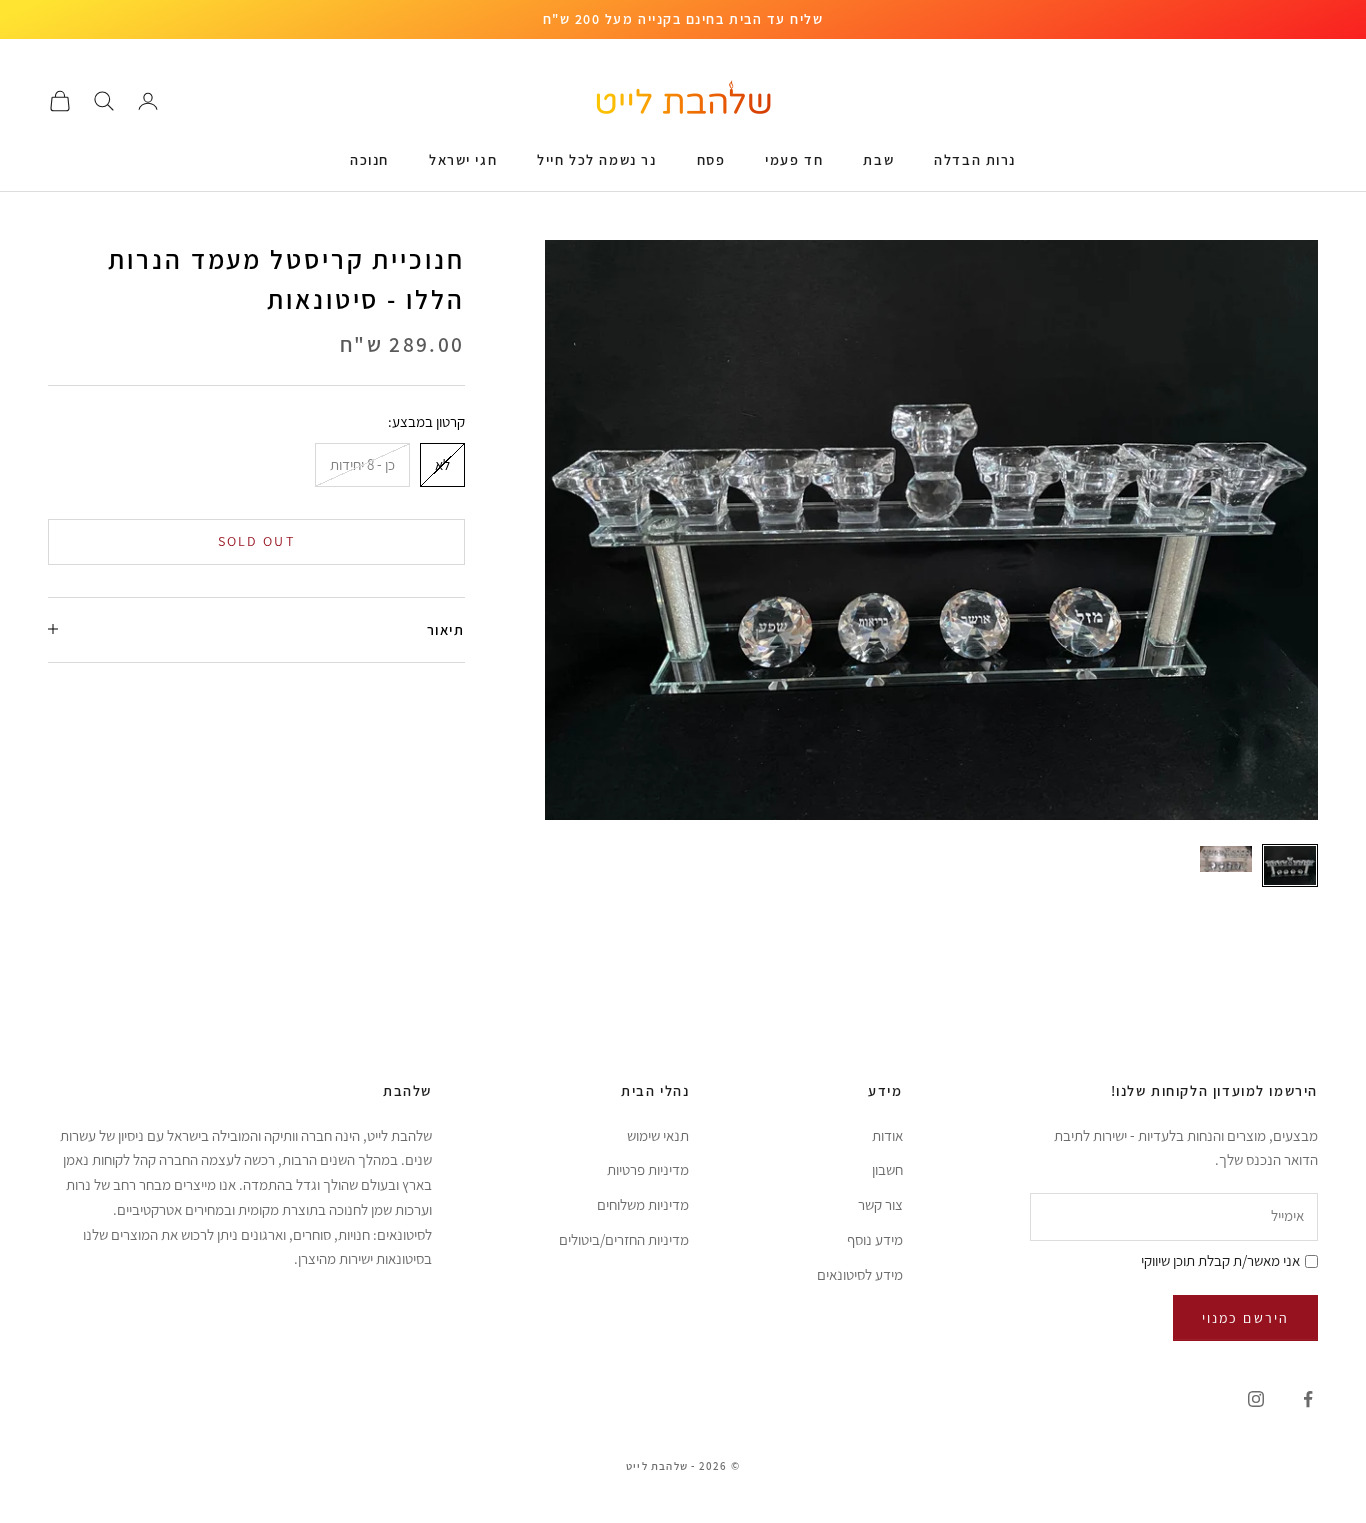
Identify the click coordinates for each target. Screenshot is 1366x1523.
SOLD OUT (256, 541)
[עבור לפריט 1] (1290, 865)
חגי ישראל (463, 159)
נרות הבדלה (975, 159)
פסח (711, 159)
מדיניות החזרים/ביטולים (624, 1239)
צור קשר (880, 1204)
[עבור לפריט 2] (1226, 859)
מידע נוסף (875, 1239)
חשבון (887, 1169)
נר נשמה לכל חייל (596, 159)
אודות (887, 1135)
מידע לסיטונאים (860, 1274)
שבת (878, 159)
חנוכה (369, 159)
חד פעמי (794, 159)
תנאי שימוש (658, 1135)
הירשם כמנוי (1245, 1318)
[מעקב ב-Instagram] (1256, 1399)
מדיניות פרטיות (648, 1169)
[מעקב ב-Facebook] (1308, 1399)
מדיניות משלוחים (643, 1204)
